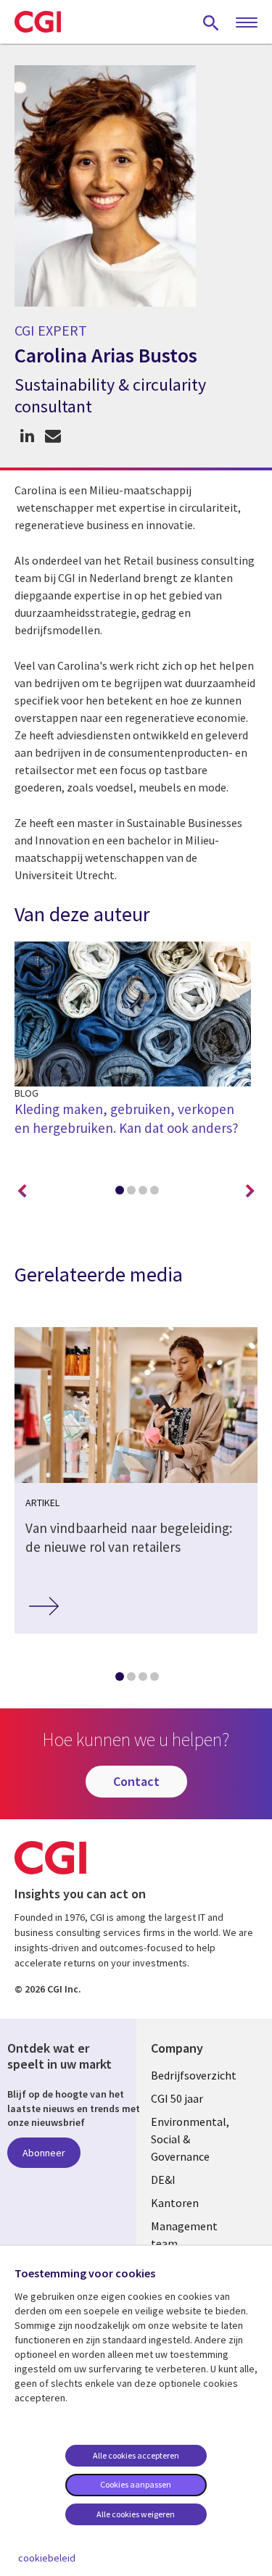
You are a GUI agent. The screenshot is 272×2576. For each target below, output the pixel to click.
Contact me (53, 436)
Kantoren (175, 2203)
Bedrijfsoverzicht (194, 2075)
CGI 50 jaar (177, 2098)
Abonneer (44, 2153)
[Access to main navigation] (247, 23)
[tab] (119, 1193)
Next (250, 1192)
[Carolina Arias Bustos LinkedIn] (27, 436)
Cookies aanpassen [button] (136, 2484)
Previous (22, 1192)
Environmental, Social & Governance (190, 2139)
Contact (136, 1781)
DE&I (163, 2180)
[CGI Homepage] (38, 22)
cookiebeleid (47, 2558)
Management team (184, 2235)
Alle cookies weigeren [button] (136, 2514)
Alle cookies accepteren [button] (136, 2455)
